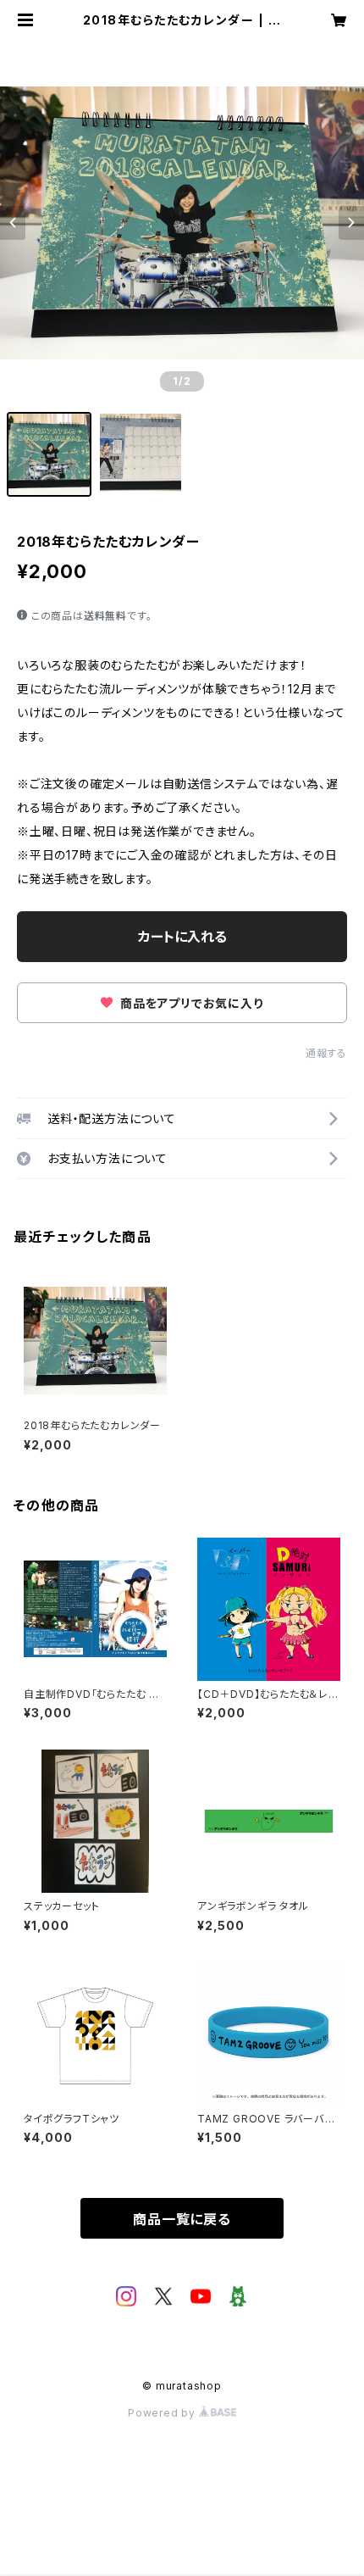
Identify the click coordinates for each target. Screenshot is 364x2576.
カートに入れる (182, 937)
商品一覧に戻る (182, 2219)
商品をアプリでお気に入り (190, 1003)
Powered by (163, 2413)
